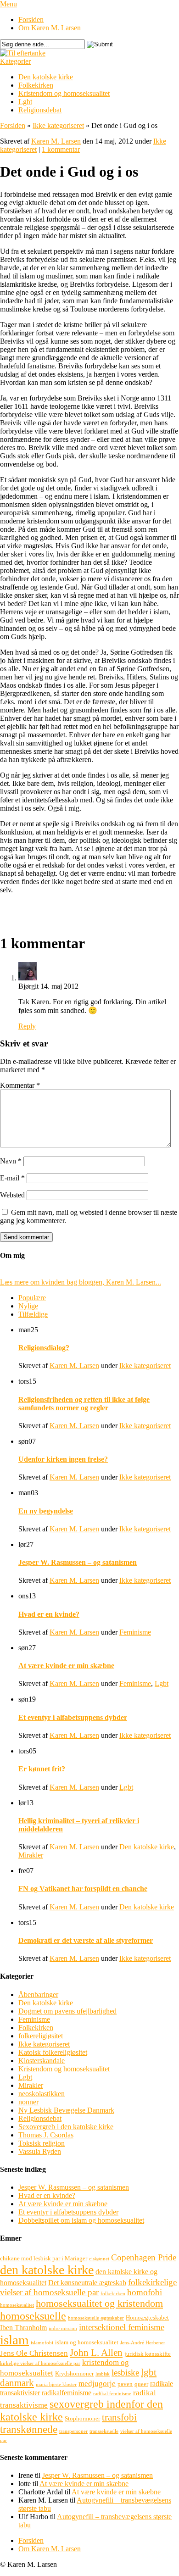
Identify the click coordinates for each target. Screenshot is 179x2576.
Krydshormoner (74, 2373)
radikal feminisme (112, 2394)
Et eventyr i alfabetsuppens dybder (73, 1717)
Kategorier (15, 61)
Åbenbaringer (38, 1995)
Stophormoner (82, 2418)
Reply (27, 1026)
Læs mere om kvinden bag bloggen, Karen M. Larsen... (81, 1282)
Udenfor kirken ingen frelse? (63, 1459)
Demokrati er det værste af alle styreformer (86, 1940)
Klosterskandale (42, 2061)
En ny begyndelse (46, 1511)
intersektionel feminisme (122, 2327)
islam (14, 2340)
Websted (12, 1195)
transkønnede (29, 2429)
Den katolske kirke (46, 77)
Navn (11, 1161)
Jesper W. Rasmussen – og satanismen (78, 1562)
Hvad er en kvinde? (49, 1614)
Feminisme (135, 1632)
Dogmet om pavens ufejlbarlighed (67, 2011)
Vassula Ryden (40, 2151)
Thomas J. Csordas (46, 2135)
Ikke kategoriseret (58, 125)
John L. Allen (96, 2353)
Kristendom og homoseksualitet (64, 93)
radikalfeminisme (67, 2393)
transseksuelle (104, 2431)
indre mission (63, 2328)
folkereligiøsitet (41, 2036)
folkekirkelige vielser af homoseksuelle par (88, 2287)
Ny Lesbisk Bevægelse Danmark (66, 2110)
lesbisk (103, 2374)
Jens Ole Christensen (34, 2353)
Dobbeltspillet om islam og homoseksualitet (81, 2220)
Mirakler (31, 1855)
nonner (28, 2102)
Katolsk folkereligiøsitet (53, 2052)
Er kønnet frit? (42, 1769)
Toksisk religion (42, 2143)
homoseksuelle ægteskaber (96, 2318)
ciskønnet (99, 2259)
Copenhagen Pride (144, 2257)
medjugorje (97, 2384)
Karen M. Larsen (56, 141)
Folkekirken (36, 85)
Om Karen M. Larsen (50, 28)
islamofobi (42, 2343)
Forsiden (31, 19)
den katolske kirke (47, 2270)
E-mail (12, 1178)
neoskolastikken (42, 2094)
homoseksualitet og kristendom (99, 2303)
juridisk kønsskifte (148, 2354)
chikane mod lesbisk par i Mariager (44, 2258)
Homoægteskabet (147, 2317)
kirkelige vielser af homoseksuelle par (40, 2363)
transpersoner (73, 2431)
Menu (8, 4)
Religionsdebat (40, 110)
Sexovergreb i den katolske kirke (66, 2127)
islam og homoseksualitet (87, 2342)
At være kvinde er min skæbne (66, 1666)
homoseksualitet (17, 2305)
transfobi (119, 2417)
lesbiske (125, 2373)
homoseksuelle (33, 2316)
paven (125, 2384)
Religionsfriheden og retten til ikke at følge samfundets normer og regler (84, 1404)
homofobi (145, 2292)
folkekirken (113, 2294)
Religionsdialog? (44, 1348)
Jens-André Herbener (143, 2343)
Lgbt (25, 102)
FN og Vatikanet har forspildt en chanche (83, 1889)
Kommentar (20, 1085)
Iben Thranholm (23, 2328)
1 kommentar (61, 149)
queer (141, 2384)
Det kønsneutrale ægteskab (87, 2283)
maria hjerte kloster (56, 2384)
